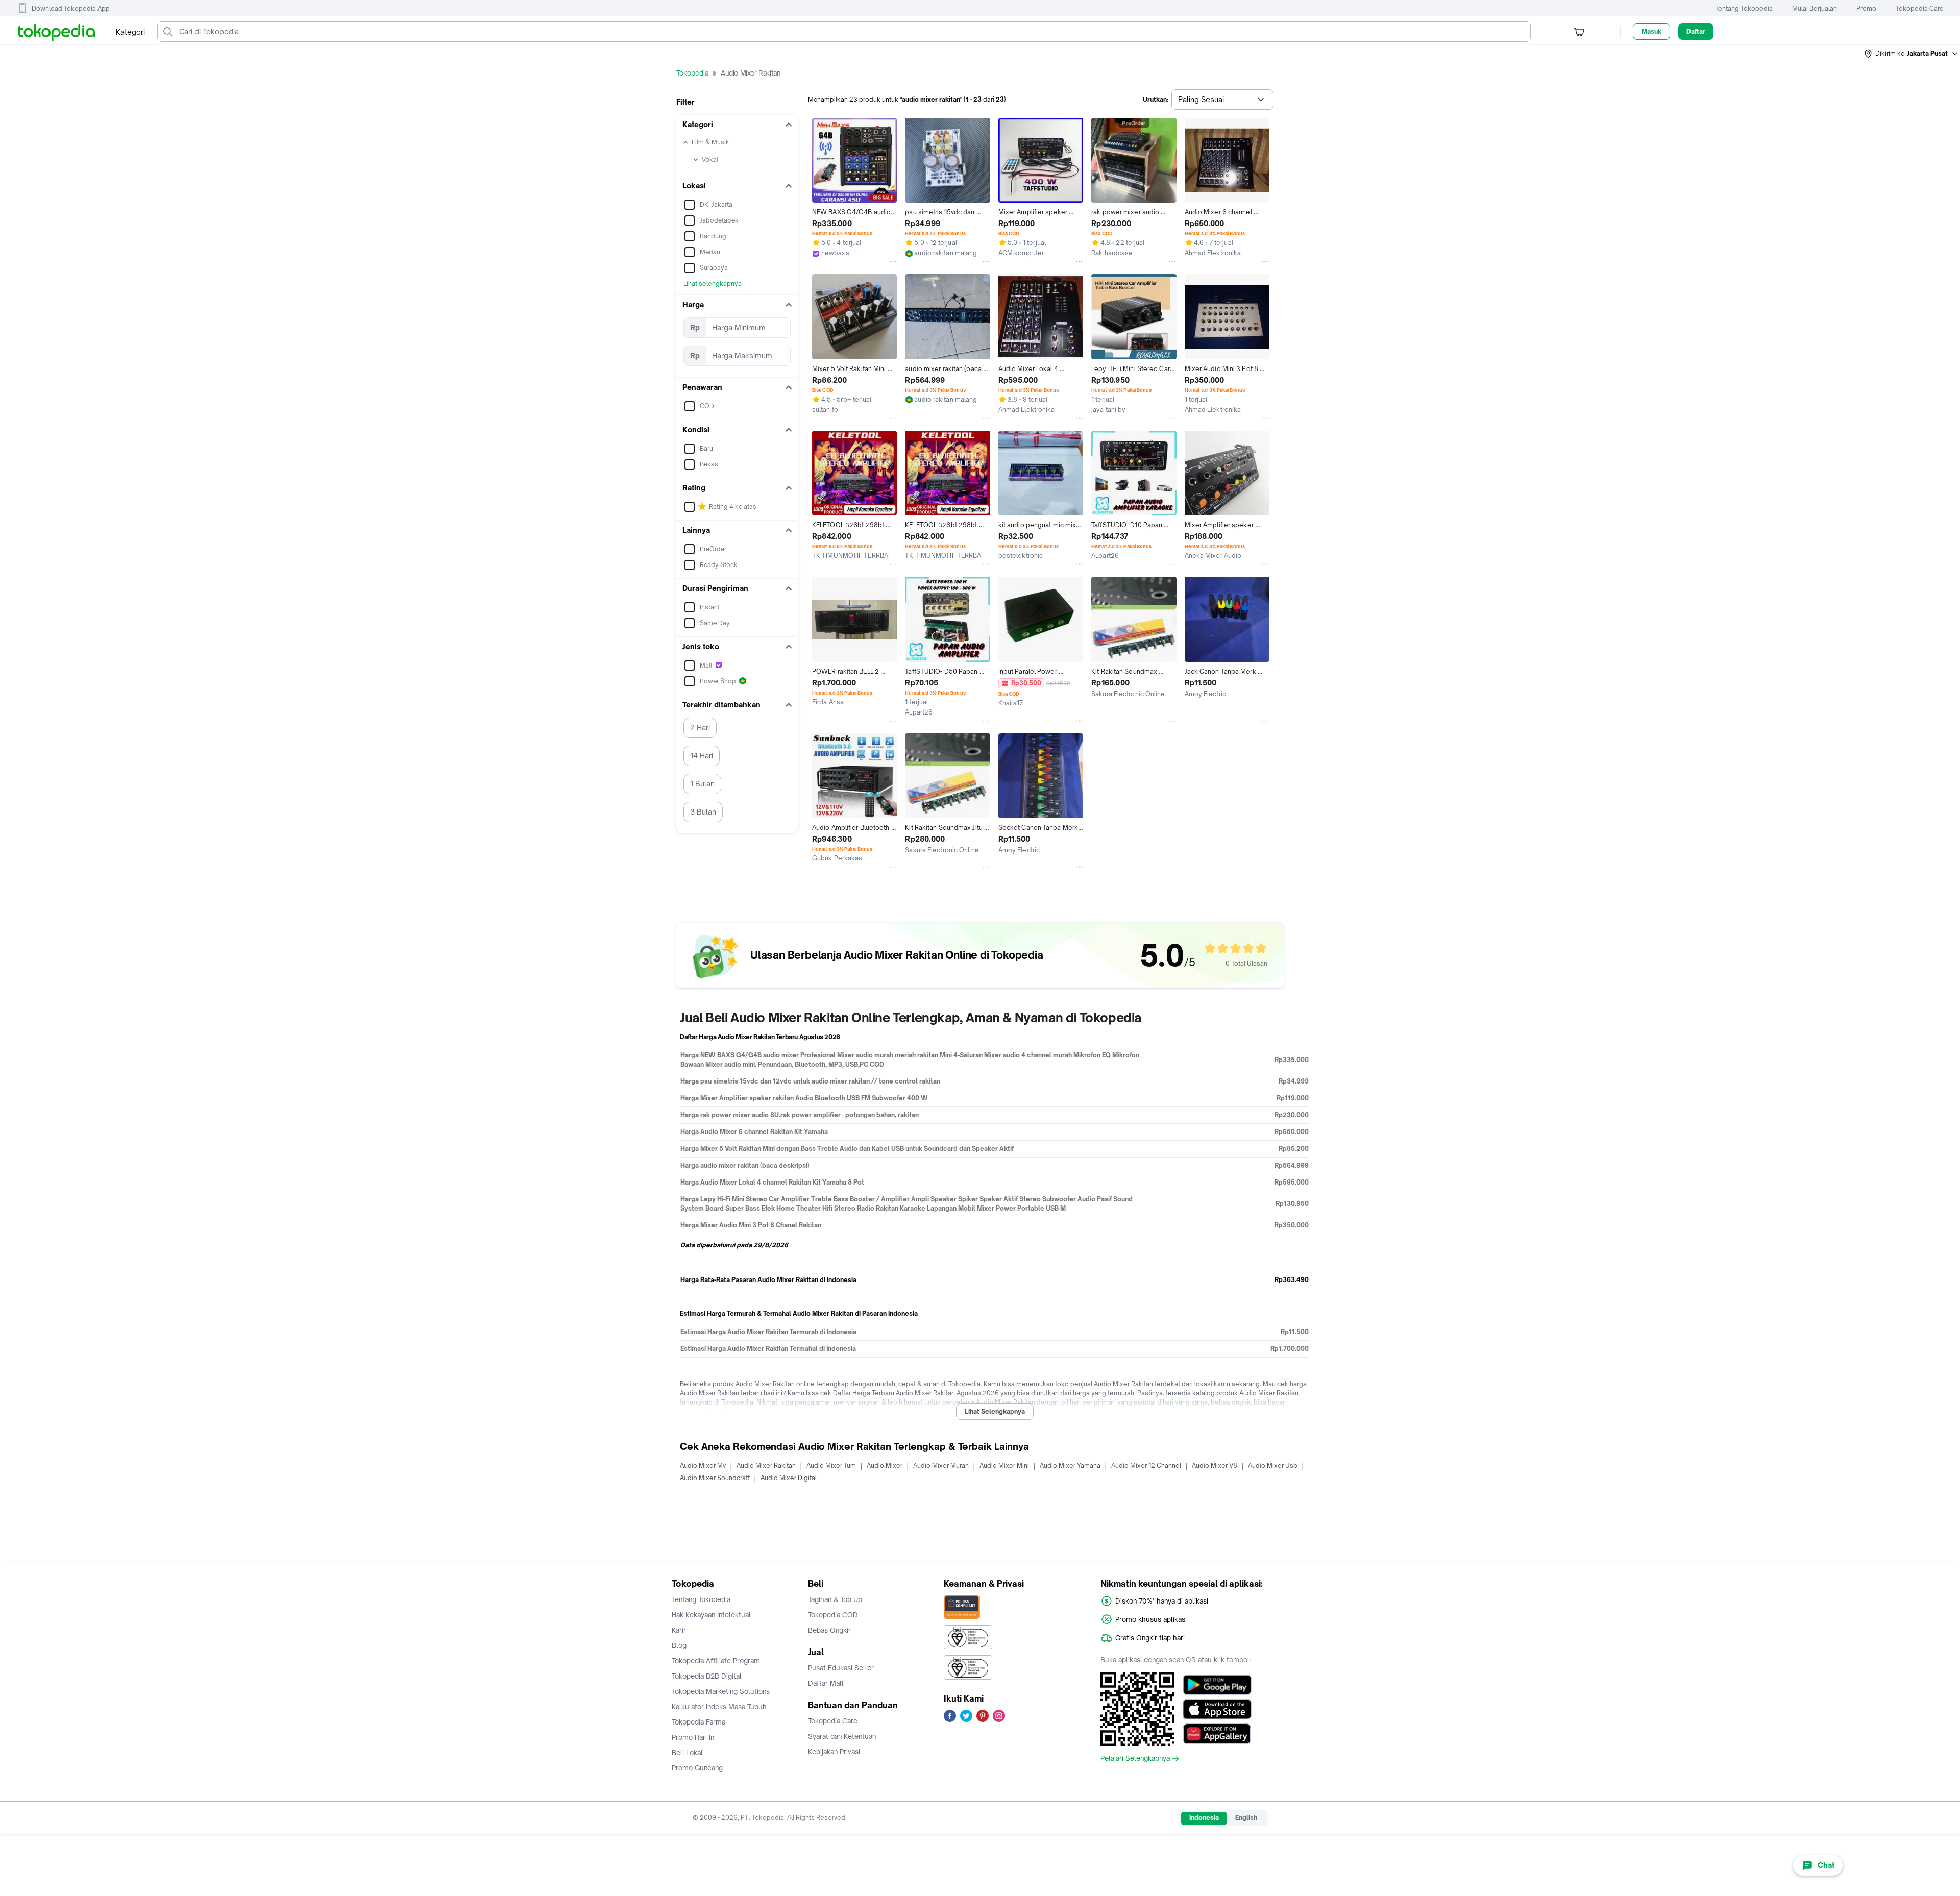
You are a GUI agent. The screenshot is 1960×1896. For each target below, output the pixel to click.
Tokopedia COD (833, 1615)
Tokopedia (692, 73)
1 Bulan (702, 784)
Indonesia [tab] (1204, 1818)
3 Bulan (703, 812)
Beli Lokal (687, 1753)
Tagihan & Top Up (835, 1599)
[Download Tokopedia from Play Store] (1217, 1685)
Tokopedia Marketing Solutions (721, 1691)
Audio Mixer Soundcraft (715, 1478)
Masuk (1651, 31)
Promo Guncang (697, 1768)
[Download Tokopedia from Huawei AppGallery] (1217, 1734)
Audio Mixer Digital (789, 1478)
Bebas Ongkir (829, 1630)
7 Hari (700, 728)
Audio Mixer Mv (703, 1466)
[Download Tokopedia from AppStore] (1217, 1709)
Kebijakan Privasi (834, 1752)
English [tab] (1246, 1818)
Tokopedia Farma (699, 1722)
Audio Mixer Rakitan (766, 1466)
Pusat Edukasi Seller (841, 1668)
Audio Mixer (885, 1466)
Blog (679, 1645)
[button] (1912, 54)
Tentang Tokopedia (1744, 8)
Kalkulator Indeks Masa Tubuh (719, 1707)
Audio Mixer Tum (831, 1466)
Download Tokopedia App (71, 8)
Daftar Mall (826, 1683)
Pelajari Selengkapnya (1135, 1758)
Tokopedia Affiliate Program (716, 1661)
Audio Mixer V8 (1215, 1466)
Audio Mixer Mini (1004, 1466)
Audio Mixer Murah (941, 1466)
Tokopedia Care (1920, 8)
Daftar (1696, 31)
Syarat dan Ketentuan (842, 1736)
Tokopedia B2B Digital (707, 1676)
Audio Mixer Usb (1273, 1466)
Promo (1866, 8)
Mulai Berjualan (1815, 8)
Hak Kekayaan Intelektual (711, 1615)
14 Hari (702, 756)
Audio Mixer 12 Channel (1146, 1466)
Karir (679, 1630)
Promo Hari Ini (694, 1737)
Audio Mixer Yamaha (1070, 1466)
